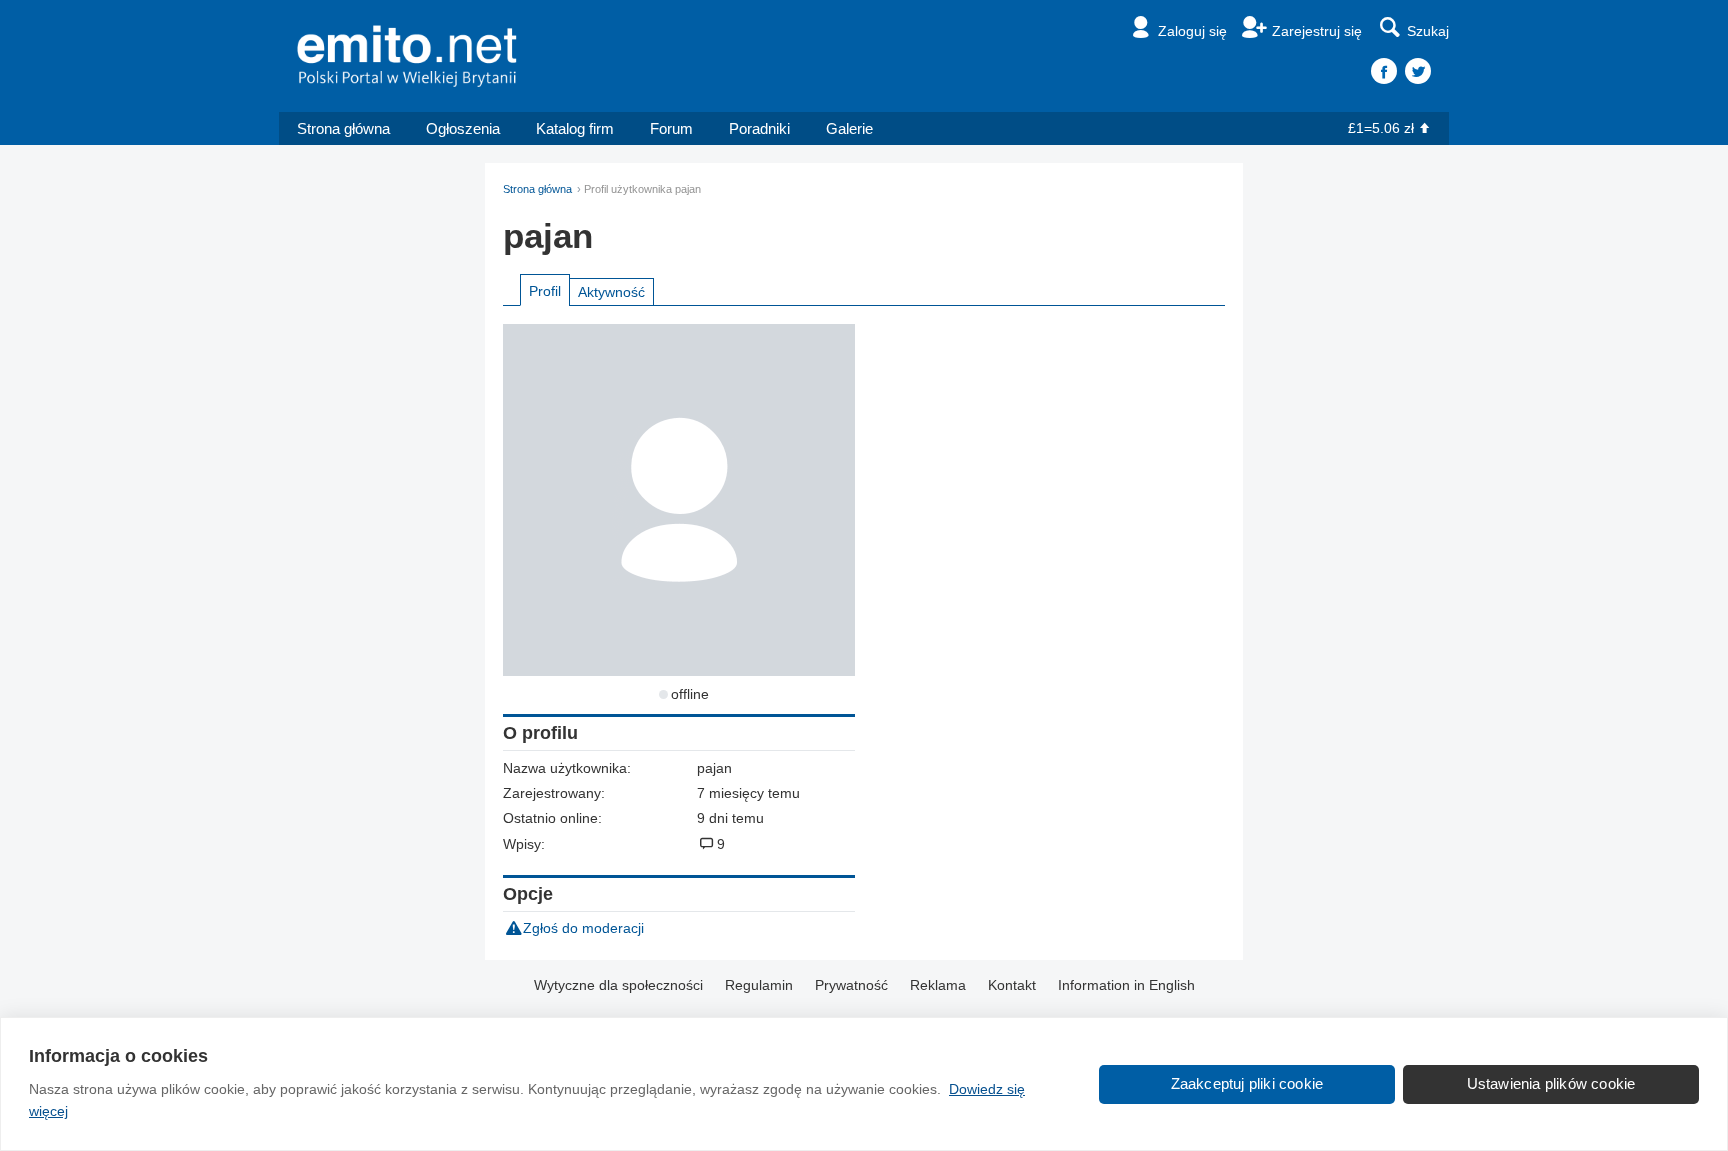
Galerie (849, 128)
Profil (545, 291)
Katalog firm (575, 128)
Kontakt (1012, 985)
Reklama (938, 985)
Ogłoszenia (463, 128)
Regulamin (759, 985)
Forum (671, 128)
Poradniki (759, 128)
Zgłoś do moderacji (583, 928)
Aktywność (611, 292)
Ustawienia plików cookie (1551, 1083)
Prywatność (851, 985)
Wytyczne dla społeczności (618, 985)
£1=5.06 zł (1381, 128)
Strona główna (343, 128)
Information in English (1126, 985)
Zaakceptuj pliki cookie (1247, 1083)
